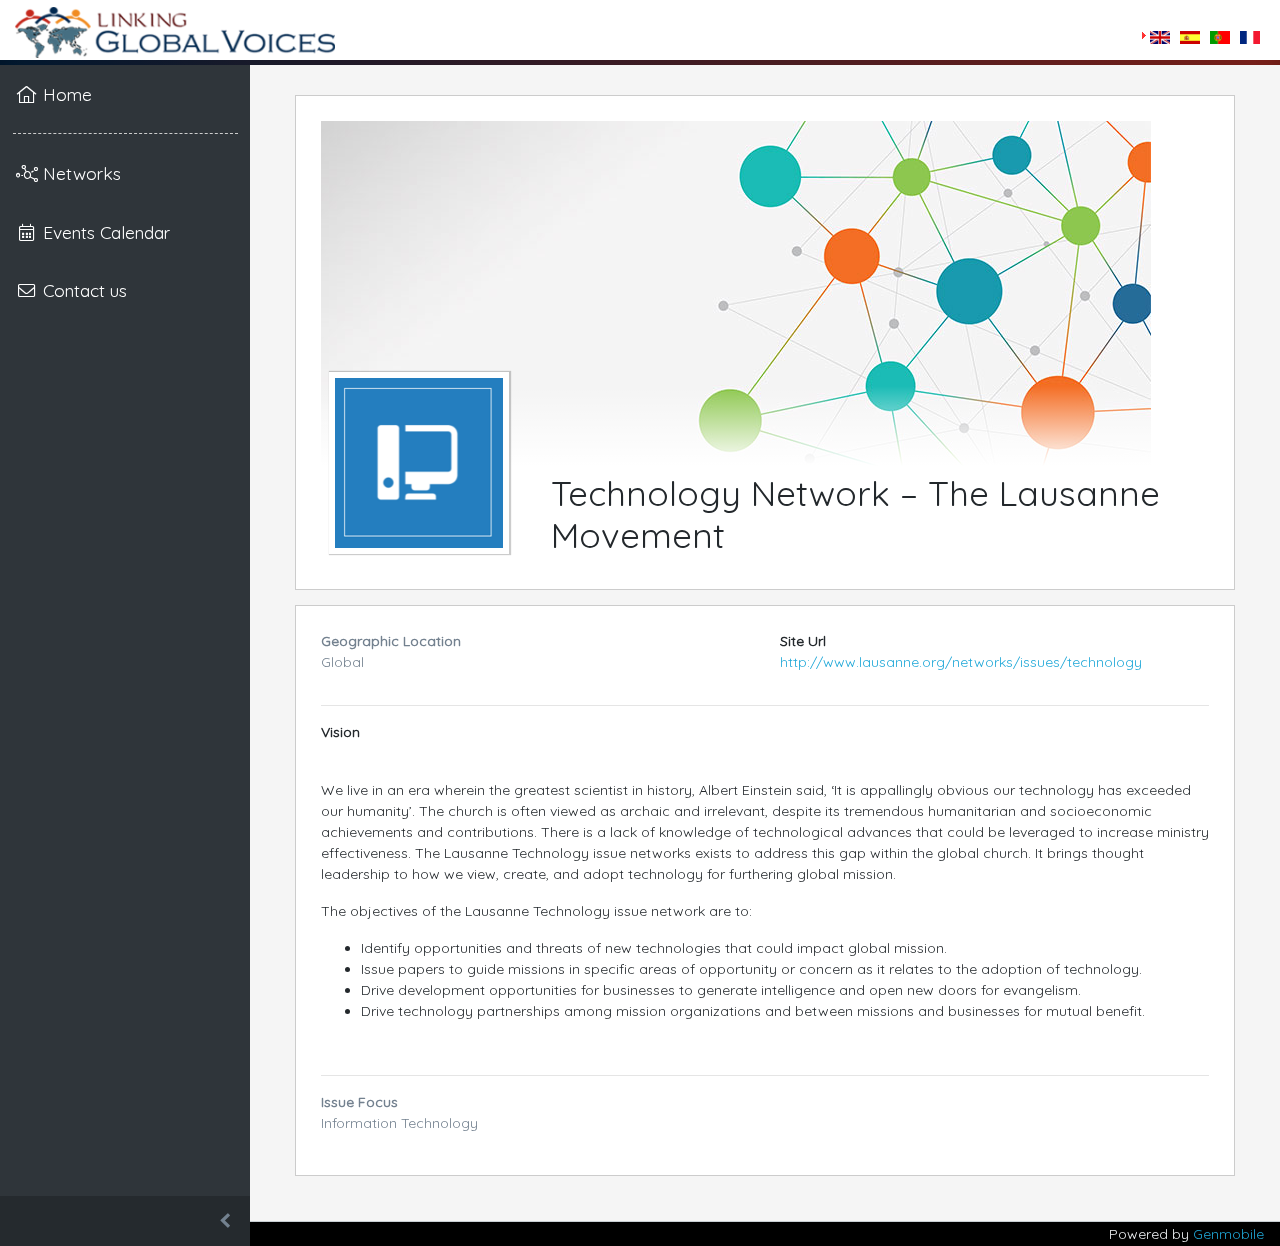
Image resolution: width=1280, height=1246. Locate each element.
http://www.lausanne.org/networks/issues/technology (961, 662)
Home (65, 94)
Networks (79, 173)
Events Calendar (104, 232)
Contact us (82, 290)
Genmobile (1228, 1234)
